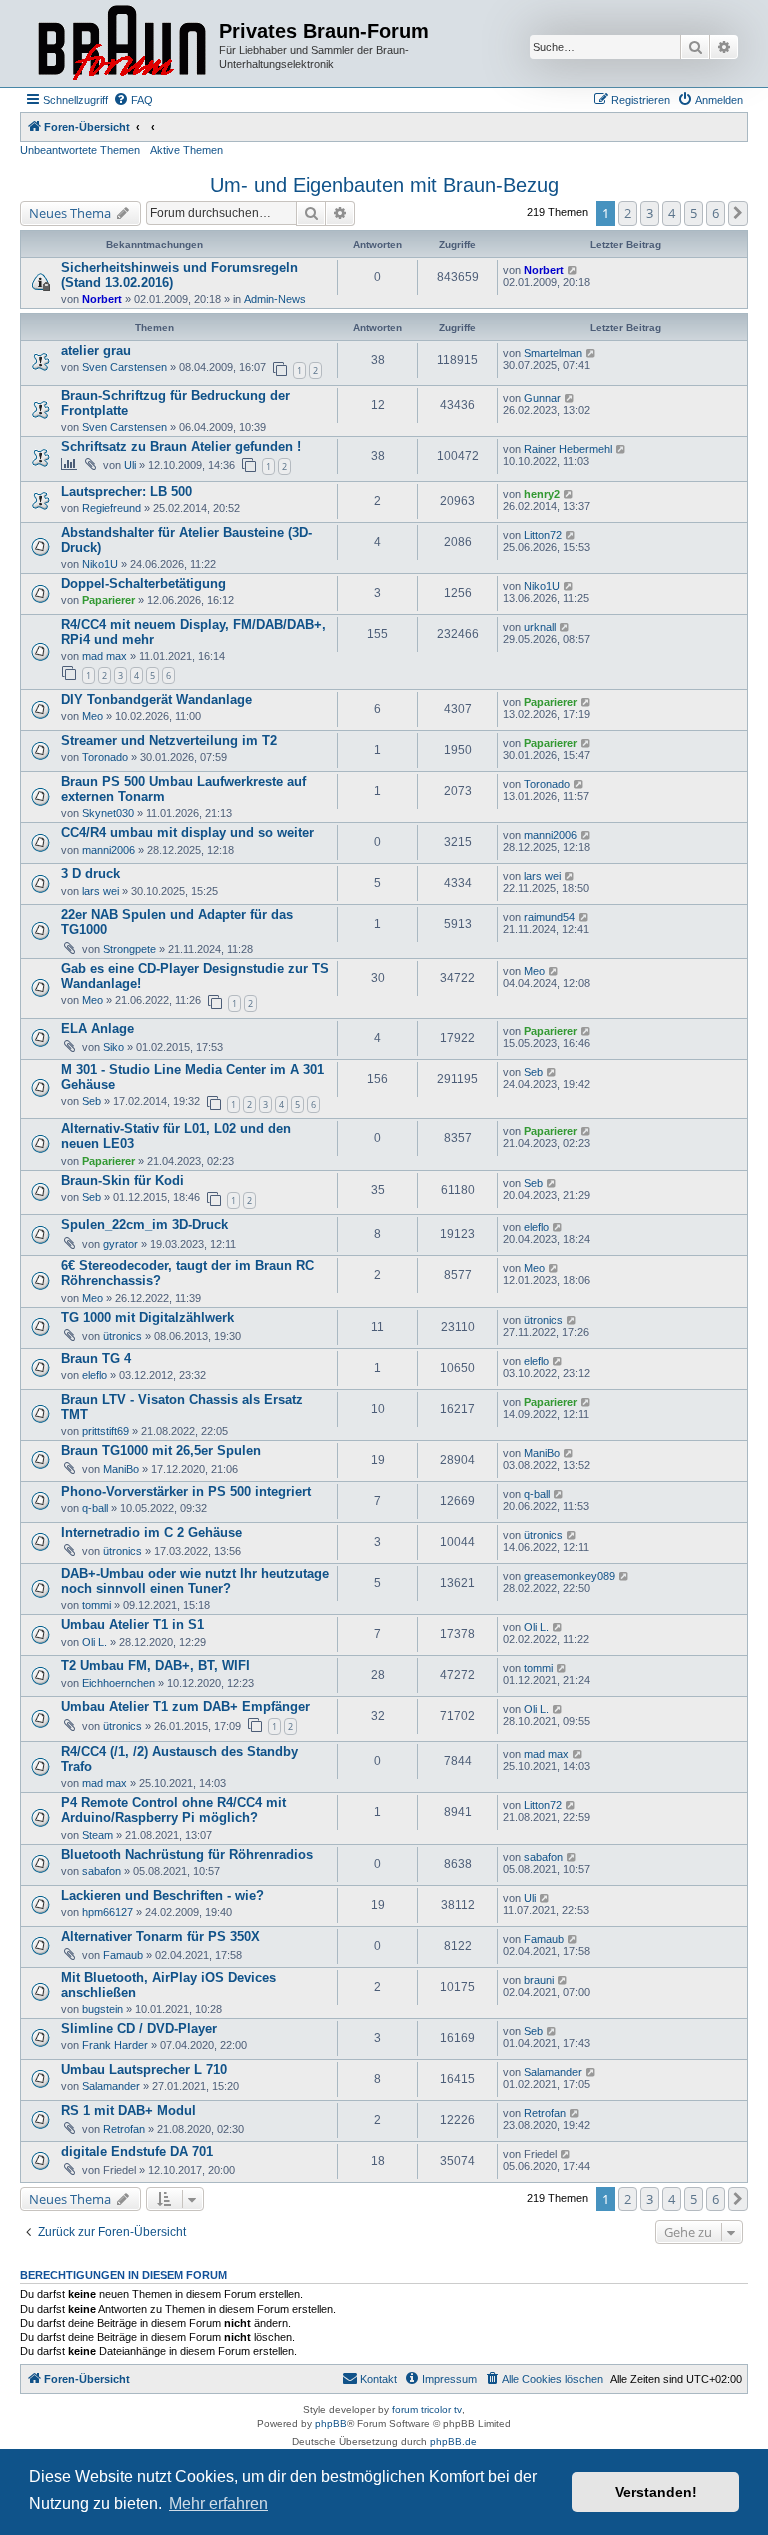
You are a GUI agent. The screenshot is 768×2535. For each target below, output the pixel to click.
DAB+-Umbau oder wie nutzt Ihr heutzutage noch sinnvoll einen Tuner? (195, 1581)
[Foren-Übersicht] (122, 43)
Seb (91, 1101)
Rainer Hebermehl (568, 449)
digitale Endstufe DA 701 (137, 2151)
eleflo (536, 1227)
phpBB (331, 2423)
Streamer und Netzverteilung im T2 (169, 740)
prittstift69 (105, 1431)
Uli (130, 465)
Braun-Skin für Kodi (122, 1180)
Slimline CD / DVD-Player (139, 2028)
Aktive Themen (186, 150)
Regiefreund (111, 508)
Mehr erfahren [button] (218, 2503)
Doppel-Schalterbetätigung (143, 583)
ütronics (122, 1336)
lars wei (100, 891)
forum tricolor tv (427, 2409)
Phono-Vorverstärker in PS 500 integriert (186, 1491)
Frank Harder (115, 2045)
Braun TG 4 (96, 1358)
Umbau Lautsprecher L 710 (144, 2069)
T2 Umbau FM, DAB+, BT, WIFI (155, 1665)
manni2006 (108, 850)
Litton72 (543, 535)
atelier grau (96, 350)
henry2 (542, 494)
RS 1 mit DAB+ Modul (128, 2110)
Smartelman (553, 353)
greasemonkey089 (569, 1576)
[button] (738, 213)
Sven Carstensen (124, 367)
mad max (104, 656)
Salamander (111, 2086)
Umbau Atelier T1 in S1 (132, 1624)
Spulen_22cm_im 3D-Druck (144, 1224)
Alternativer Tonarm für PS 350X (160, 1936)
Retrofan (124, 2129)
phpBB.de (453, 2441)
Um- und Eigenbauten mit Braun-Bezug (384, 185)
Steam (97, 1835)
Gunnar (542, 398)
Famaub (123, 1955)
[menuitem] (133, 100)
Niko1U (100, 564)
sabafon (101, 1871)
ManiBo (121, 1469)
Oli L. (94, 1642)
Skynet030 (108, 813)
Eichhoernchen (118, 1683)
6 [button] (715, 213)
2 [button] (627, 213)
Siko (113, 1047)
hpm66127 (107, 1912)
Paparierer (108, 600)
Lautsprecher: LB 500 (126, 491)
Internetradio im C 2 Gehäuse (151, 1532)
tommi (96, 1605)
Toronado (105, 757)
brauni (539, 1980)
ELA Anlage (97, 1028)
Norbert (102, 299)
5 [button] (693, 213)
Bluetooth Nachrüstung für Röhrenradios (187, 1854)
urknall (540, 627)
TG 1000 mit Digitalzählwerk (147, 1317)
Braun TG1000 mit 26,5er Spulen (161, 1450)
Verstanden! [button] (656, 2492)
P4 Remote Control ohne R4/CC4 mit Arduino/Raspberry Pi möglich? (173, 1810)
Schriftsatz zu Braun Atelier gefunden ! (181, 446)
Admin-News (275, 299)
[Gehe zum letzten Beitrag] (573, 270)
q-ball (95, 1508)
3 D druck (90, 873)
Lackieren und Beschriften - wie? (162, 1895)
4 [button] (671, 213)
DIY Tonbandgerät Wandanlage (156, 699)
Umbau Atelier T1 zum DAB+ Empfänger (185, 1706)
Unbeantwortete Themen (80, 150)
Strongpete (129, 949)
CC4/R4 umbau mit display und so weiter (187, 832)
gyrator (120, 1244)
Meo (92, 716)
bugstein (102, 2009)
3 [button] (649, 213)
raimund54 (549, 917)
